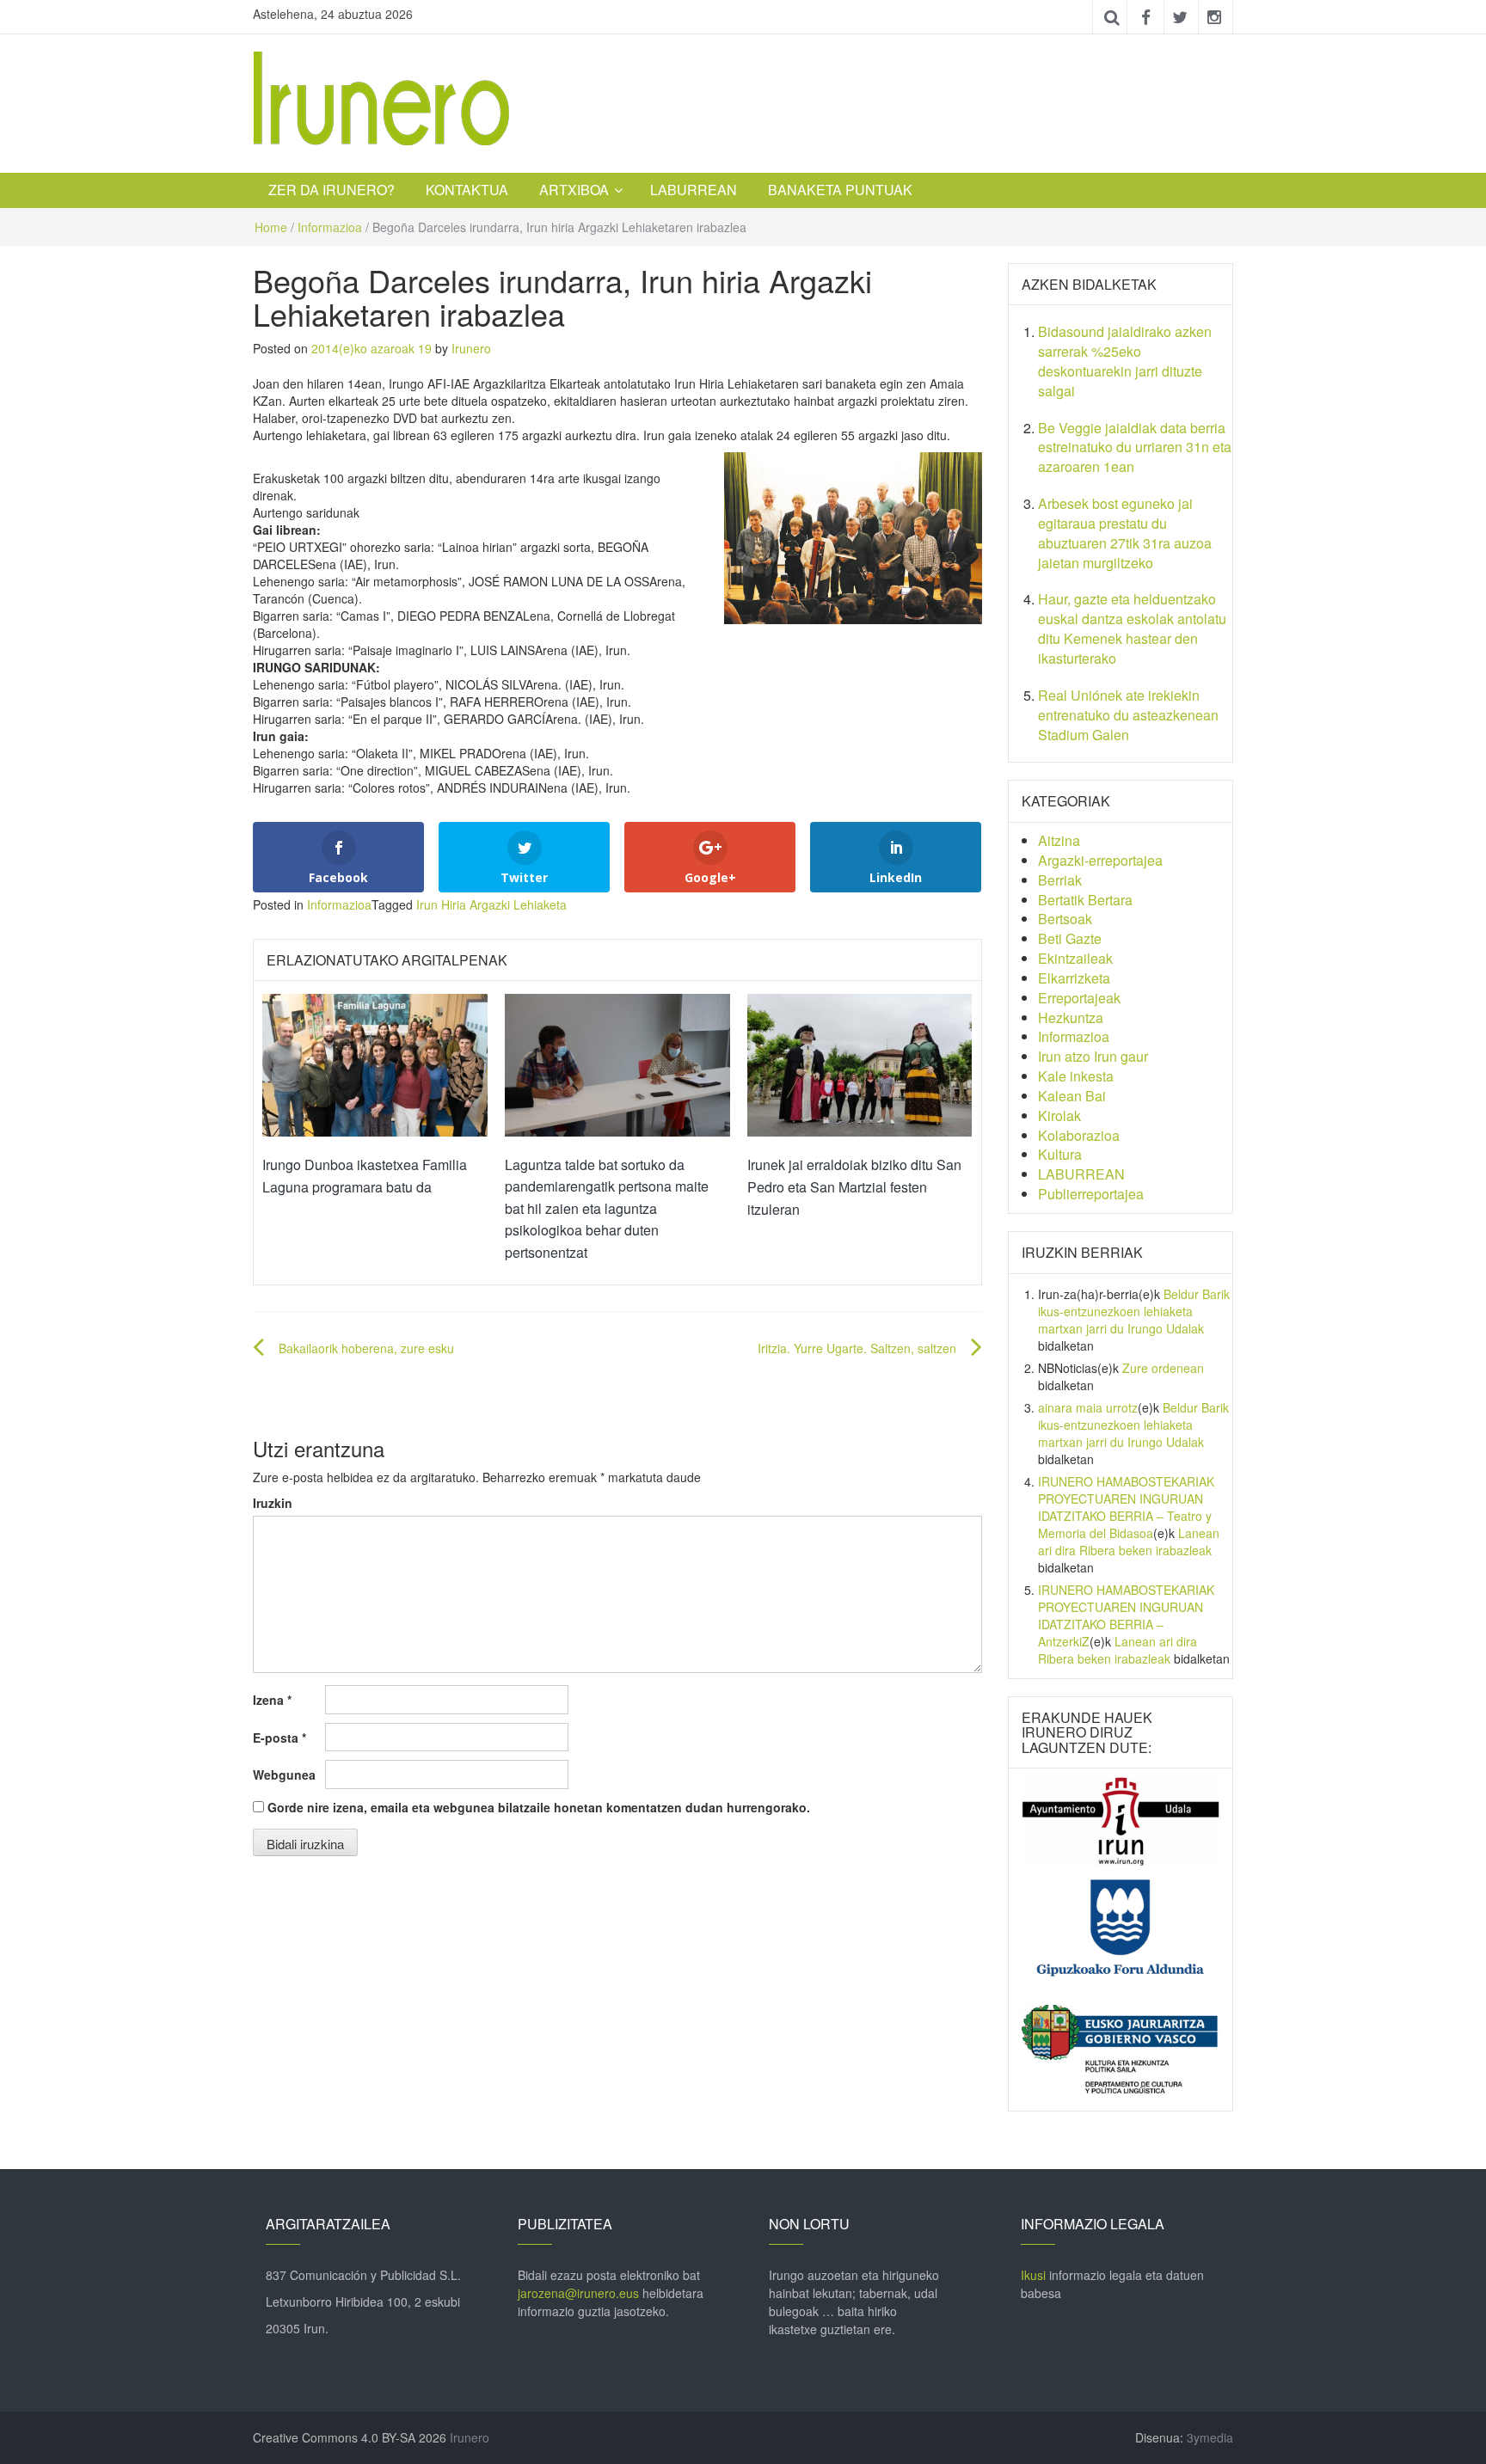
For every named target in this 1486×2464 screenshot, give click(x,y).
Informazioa (330, 227)
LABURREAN (694, 190)
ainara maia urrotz (1088, 1407)
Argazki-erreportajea (1100, 860)
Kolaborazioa (1079, 1135)
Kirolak (1059, 1116)
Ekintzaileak (1075, 958)
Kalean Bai (1072, 1096)
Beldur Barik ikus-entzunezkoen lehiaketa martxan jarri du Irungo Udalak (1134, 1311)
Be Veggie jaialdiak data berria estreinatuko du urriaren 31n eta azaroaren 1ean (1135, 447)
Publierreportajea (1091, 1194)
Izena (272, 1700)
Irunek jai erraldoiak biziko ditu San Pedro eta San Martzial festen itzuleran (854, 1186)
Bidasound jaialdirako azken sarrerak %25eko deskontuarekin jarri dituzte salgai (1125, 361)
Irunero (471, 348)
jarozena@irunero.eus (578, 2293)
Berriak (1060, 880)
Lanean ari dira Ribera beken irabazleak (1129, 1542)
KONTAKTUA (467, 190)
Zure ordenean (1163, 1368)
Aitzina (1059, 840)
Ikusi (1033, 2275)
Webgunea (284, 1774)
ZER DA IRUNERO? (332, 190)
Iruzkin (273, 1503)
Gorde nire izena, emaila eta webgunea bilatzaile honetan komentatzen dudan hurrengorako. (539, 1807)
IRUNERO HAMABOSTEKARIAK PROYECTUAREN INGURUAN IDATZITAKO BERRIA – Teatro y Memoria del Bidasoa (1126, 1507)
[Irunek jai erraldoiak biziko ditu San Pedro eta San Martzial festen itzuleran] (860, 1063)
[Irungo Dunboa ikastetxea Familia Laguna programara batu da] (375, 1063)
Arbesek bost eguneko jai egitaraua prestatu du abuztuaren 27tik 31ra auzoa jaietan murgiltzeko (1125, 533)
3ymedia (1210, 2437)
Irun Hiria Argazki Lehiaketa (491, 904)
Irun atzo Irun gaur (1093, 1056)
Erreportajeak (1079, 998)
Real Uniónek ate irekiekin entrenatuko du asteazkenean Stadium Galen (1128, 715)
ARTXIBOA (574, 190)
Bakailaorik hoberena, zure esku (366, 1348)
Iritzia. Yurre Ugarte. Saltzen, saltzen (857, 1348)
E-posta (279, 1738)
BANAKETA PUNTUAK (840, 190)
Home (271, 227)
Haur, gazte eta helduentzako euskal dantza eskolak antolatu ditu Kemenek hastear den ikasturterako (1132, 628)
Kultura (1060, 1154)
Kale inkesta (1076, 1076)
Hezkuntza (1071, 1017)
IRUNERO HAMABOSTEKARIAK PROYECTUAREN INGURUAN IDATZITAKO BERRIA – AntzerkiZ (1126, 1615)
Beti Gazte (1070, 938)
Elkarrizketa (1074, 978)
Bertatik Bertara (1085, 900)
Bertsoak (1065, 919)
